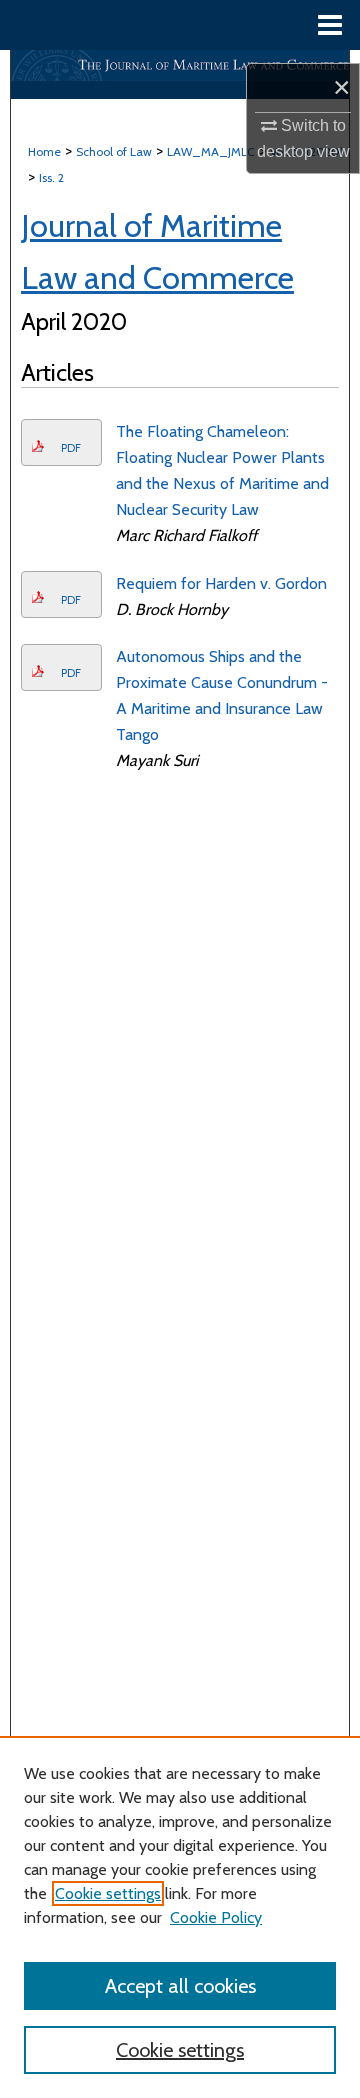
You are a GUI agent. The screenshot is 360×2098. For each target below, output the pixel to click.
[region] (180, 1917)
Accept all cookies (180, 1986)
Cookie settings (108, 1893)
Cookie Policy (216, 1917)
